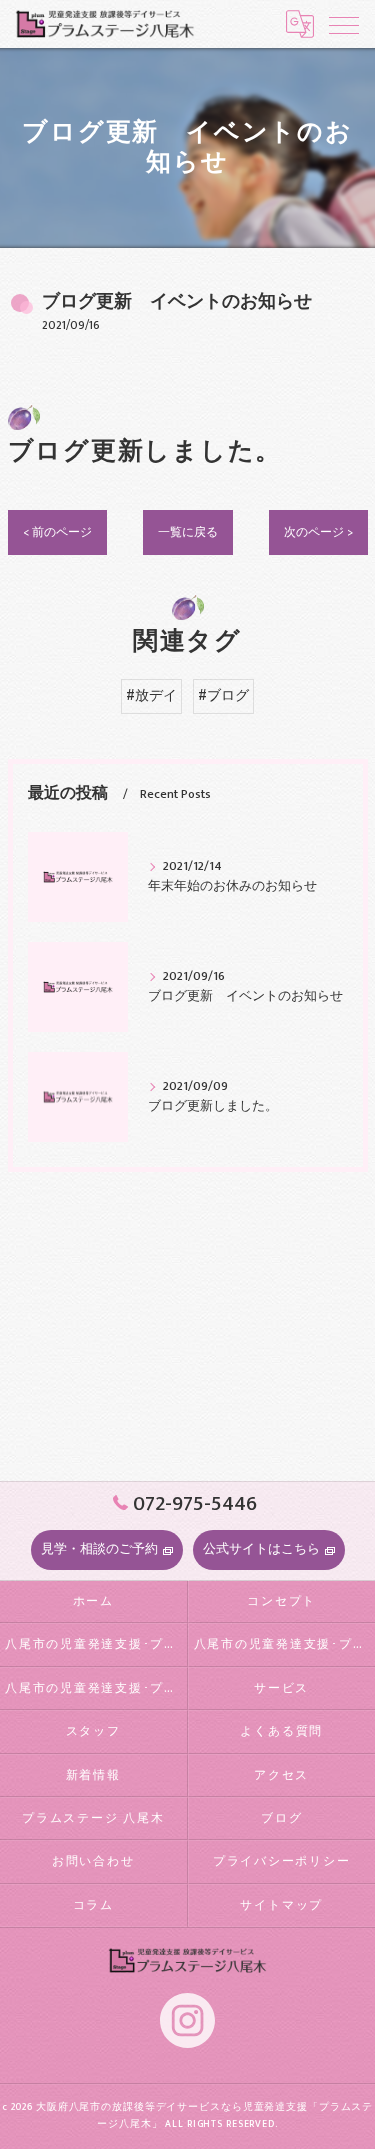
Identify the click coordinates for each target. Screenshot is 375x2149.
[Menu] (344, 24)
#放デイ (151, 696)
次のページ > (318, 532)
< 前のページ (57, 532)
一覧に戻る (188, 532)
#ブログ (223, 696)
